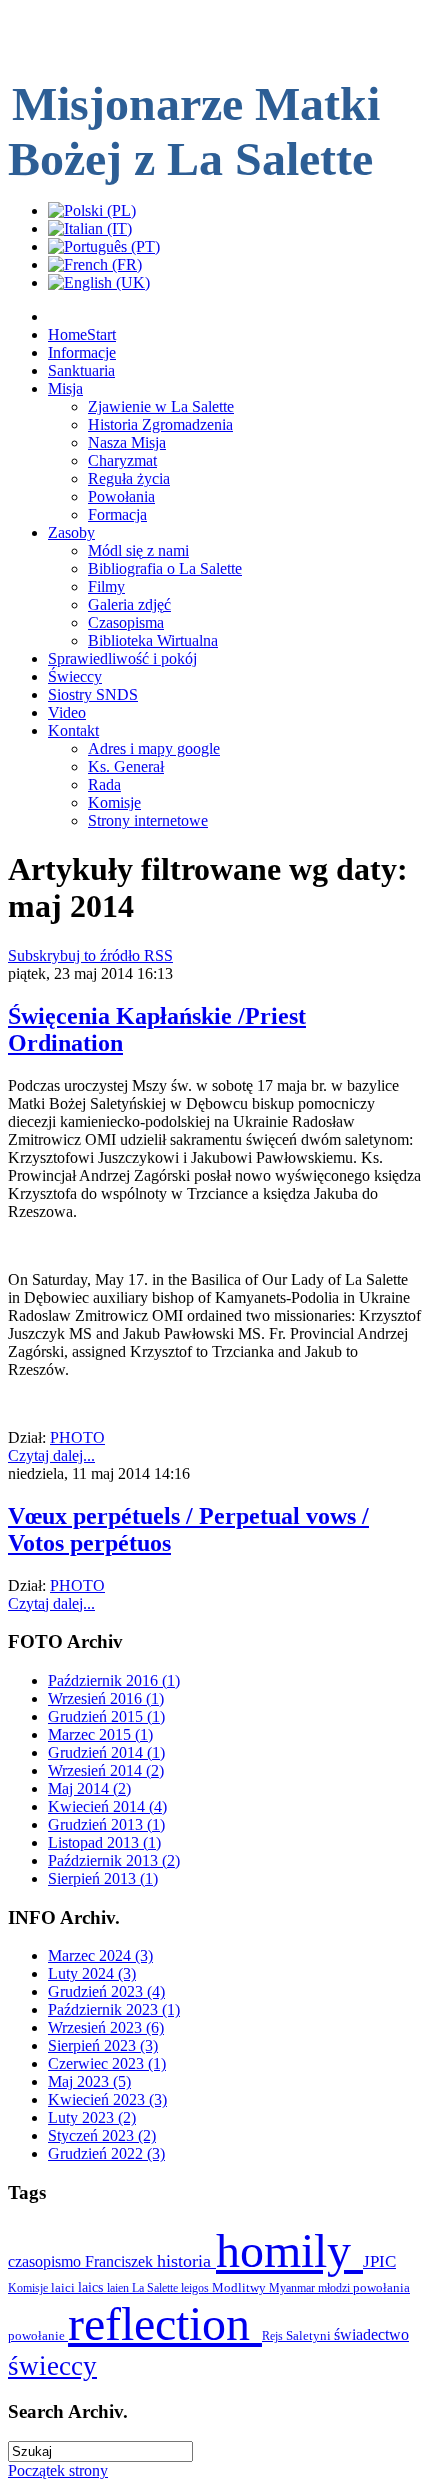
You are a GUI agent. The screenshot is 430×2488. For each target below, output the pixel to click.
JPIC (379, 2261)
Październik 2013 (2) (114, 1860)
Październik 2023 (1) (114, 2009)
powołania (381, 2287)
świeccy (52, 2366)
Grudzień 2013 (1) (106, 1824)
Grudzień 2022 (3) (106, 2153)
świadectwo (371, 2334)
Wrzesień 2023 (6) (106, 2027)
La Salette (156, 2288)
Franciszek (121, 2261)
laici (64, 2287)
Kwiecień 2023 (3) (107, 2099)
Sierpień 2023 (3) (103, 2045)
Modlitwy (240, 2287)
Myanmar (293, 2288)
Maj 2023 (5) (89, 2081)
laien (119, 2288)
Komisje (29, 2288)
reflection (165, 2323)
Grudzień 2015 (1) (106, 1716)
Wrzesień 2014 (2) (106, 1770)
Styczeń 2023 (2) (102, 2135)
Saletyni (310, 2335)
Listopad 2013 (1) (104, 1842)
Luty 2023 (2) (92, 2117)
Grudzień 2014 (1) (106, 1752)
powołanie (38, 2335)
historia (186, 2261)
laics (92, 2287)
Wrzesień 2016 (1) (106, 1698)
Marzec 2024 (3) (100, 1955)
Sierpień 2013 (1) (103, 1878)
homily (289, 2250)
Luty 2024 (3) (92, 1973)
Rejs (274, 2336)
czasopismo (46, 2261)
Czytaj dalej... (51, 1455)
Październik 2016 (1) (114, 1680)
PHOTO (77, 1437)
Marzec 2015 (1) (100, 1734)
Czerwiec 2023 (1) (107, 2063)
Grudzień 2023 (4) (106, 1991)
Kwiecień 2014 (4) (107, 1806)
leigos (196, 2288)
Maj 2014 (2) (89, 1788)
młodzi (335, 2288)
